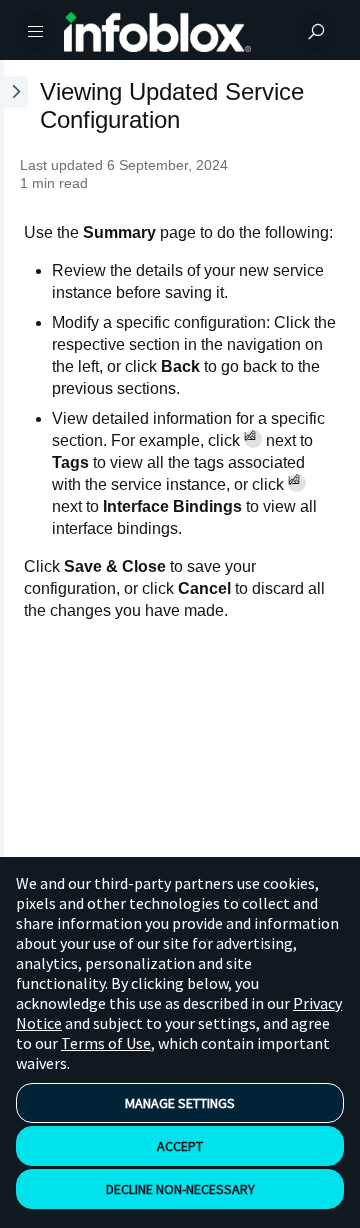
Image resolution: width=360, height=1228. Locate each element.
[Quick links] (172, 32)
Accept (180, 1146)
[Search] (316, 32)
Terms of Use (106, 1043)
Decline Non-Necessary (180, 1189)
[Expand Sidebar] (14, 490)
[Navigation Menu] (36, 32)
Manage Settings (180, 1103)
